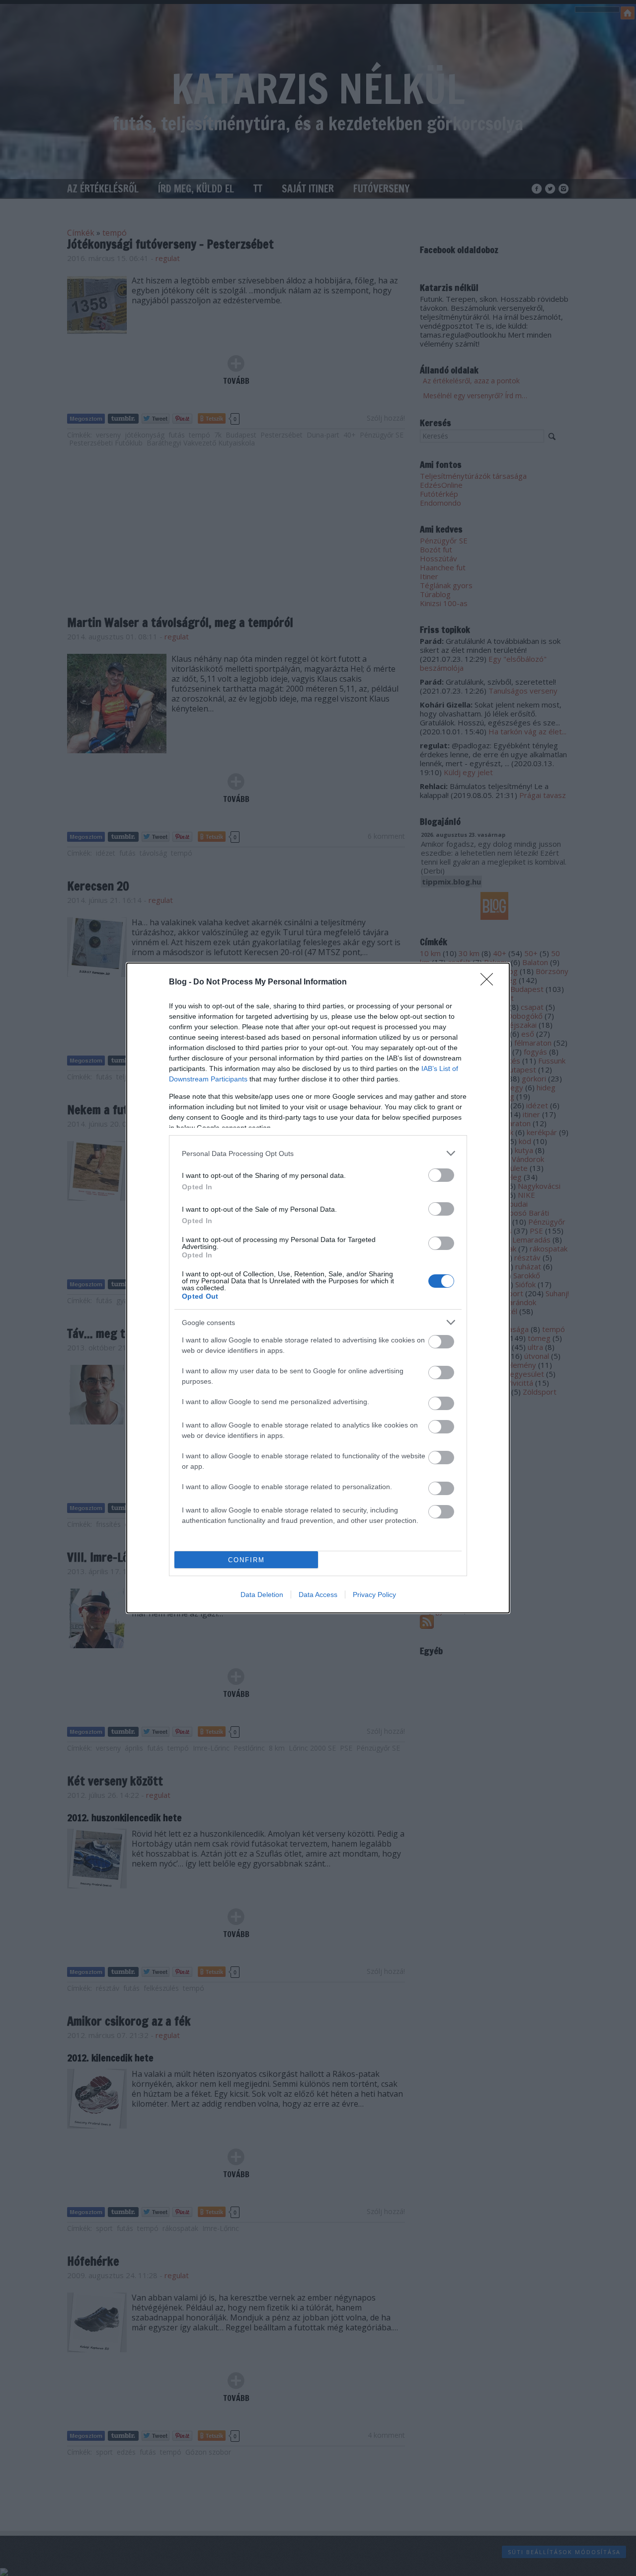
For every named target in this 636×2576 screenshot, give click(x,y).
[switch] (441, 1175)
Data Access (318, 1595)
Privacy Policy (374, 1595)
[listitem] (318, 1153)
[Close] (490, 982)
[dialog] (318, 1288)
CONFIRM (246, 1560)
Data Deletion (262, 1595)
